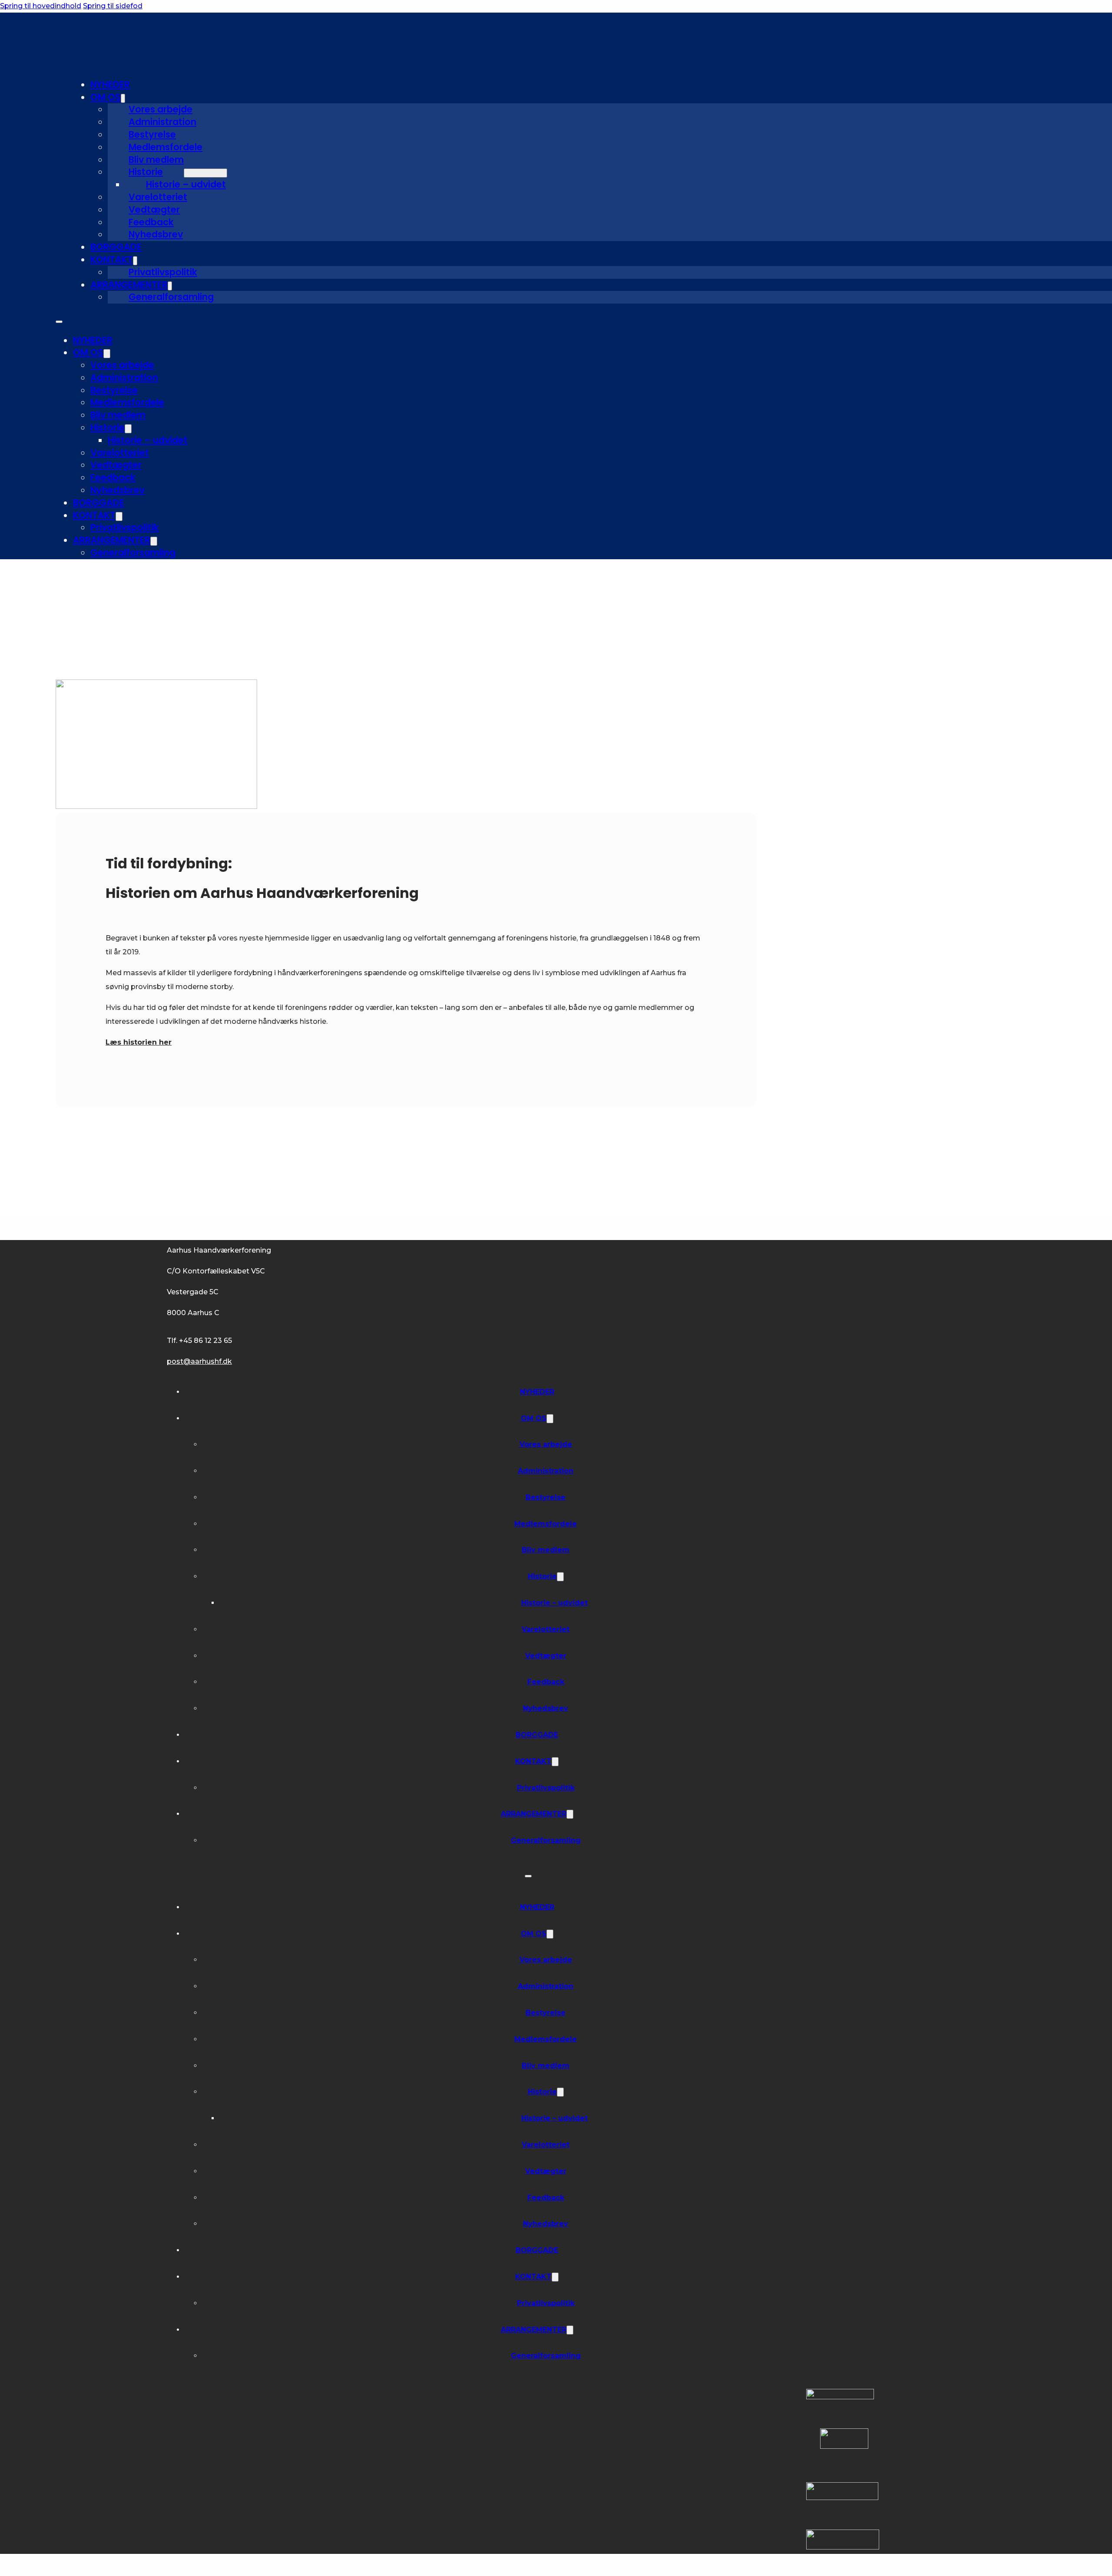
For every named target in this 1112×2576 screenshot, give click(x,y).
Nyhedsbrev (156, 234)
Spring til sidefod (113, 6)
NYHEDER (110, 84)
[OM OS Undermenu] (123, 98)
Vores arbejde (161, 109)
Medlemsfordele (165, 147)
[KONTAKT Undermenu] (135, 261)
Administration (162, 122)
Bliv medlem (156, 160)
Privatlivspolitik (163, 272)
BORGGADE (116, 247)
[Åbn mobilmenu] (59, 322)
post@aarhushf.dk (199, 1361)
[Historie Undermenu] (205, 173)
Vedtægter (154, 209)
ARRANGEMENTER (129, 285)
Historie (146, 172)
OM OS (106, 97)
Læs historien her (139, 1042)
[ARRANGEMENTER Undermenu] (170, 286)
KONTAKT (112, 259)
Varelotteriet (158, 197)
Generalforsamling (171, 297)
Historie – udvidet (186, 184)
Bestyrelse (152, 134)
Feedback (151, 222)
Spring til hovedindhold (41, 6)
